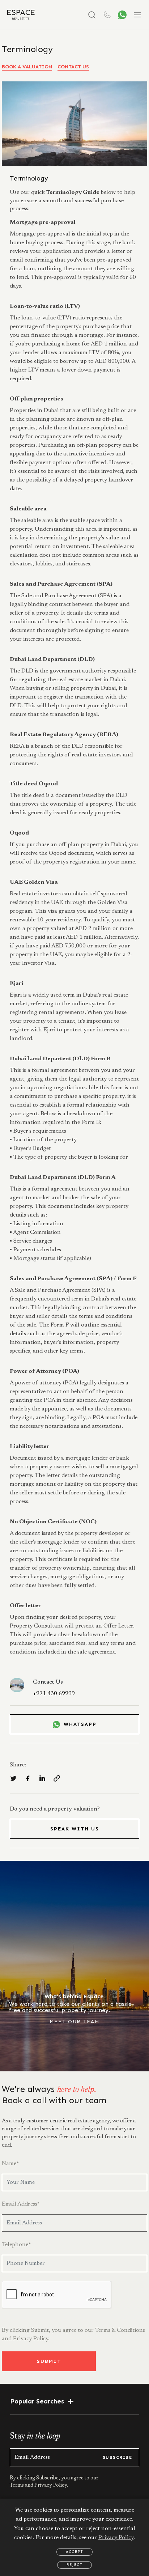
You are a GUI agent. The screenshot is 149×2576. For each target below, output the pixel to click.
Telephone (16, 2245)
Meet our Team (75, 2022)
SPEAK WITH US (75, 1829)
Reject (74, 2565)
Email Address (21, 2204)
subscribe (117, 2457)
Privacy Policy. (31, 2339)
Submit (49, 2361)
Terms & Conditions (120, 2330)
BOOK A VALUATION (27, 67)
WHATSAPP (80, 1724)
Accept (74, 2552)
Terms (17, 2486)
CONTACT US (73, 67)
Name (10, 2164)
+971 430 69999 (54, 1694)
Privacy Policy (116, 2538)
